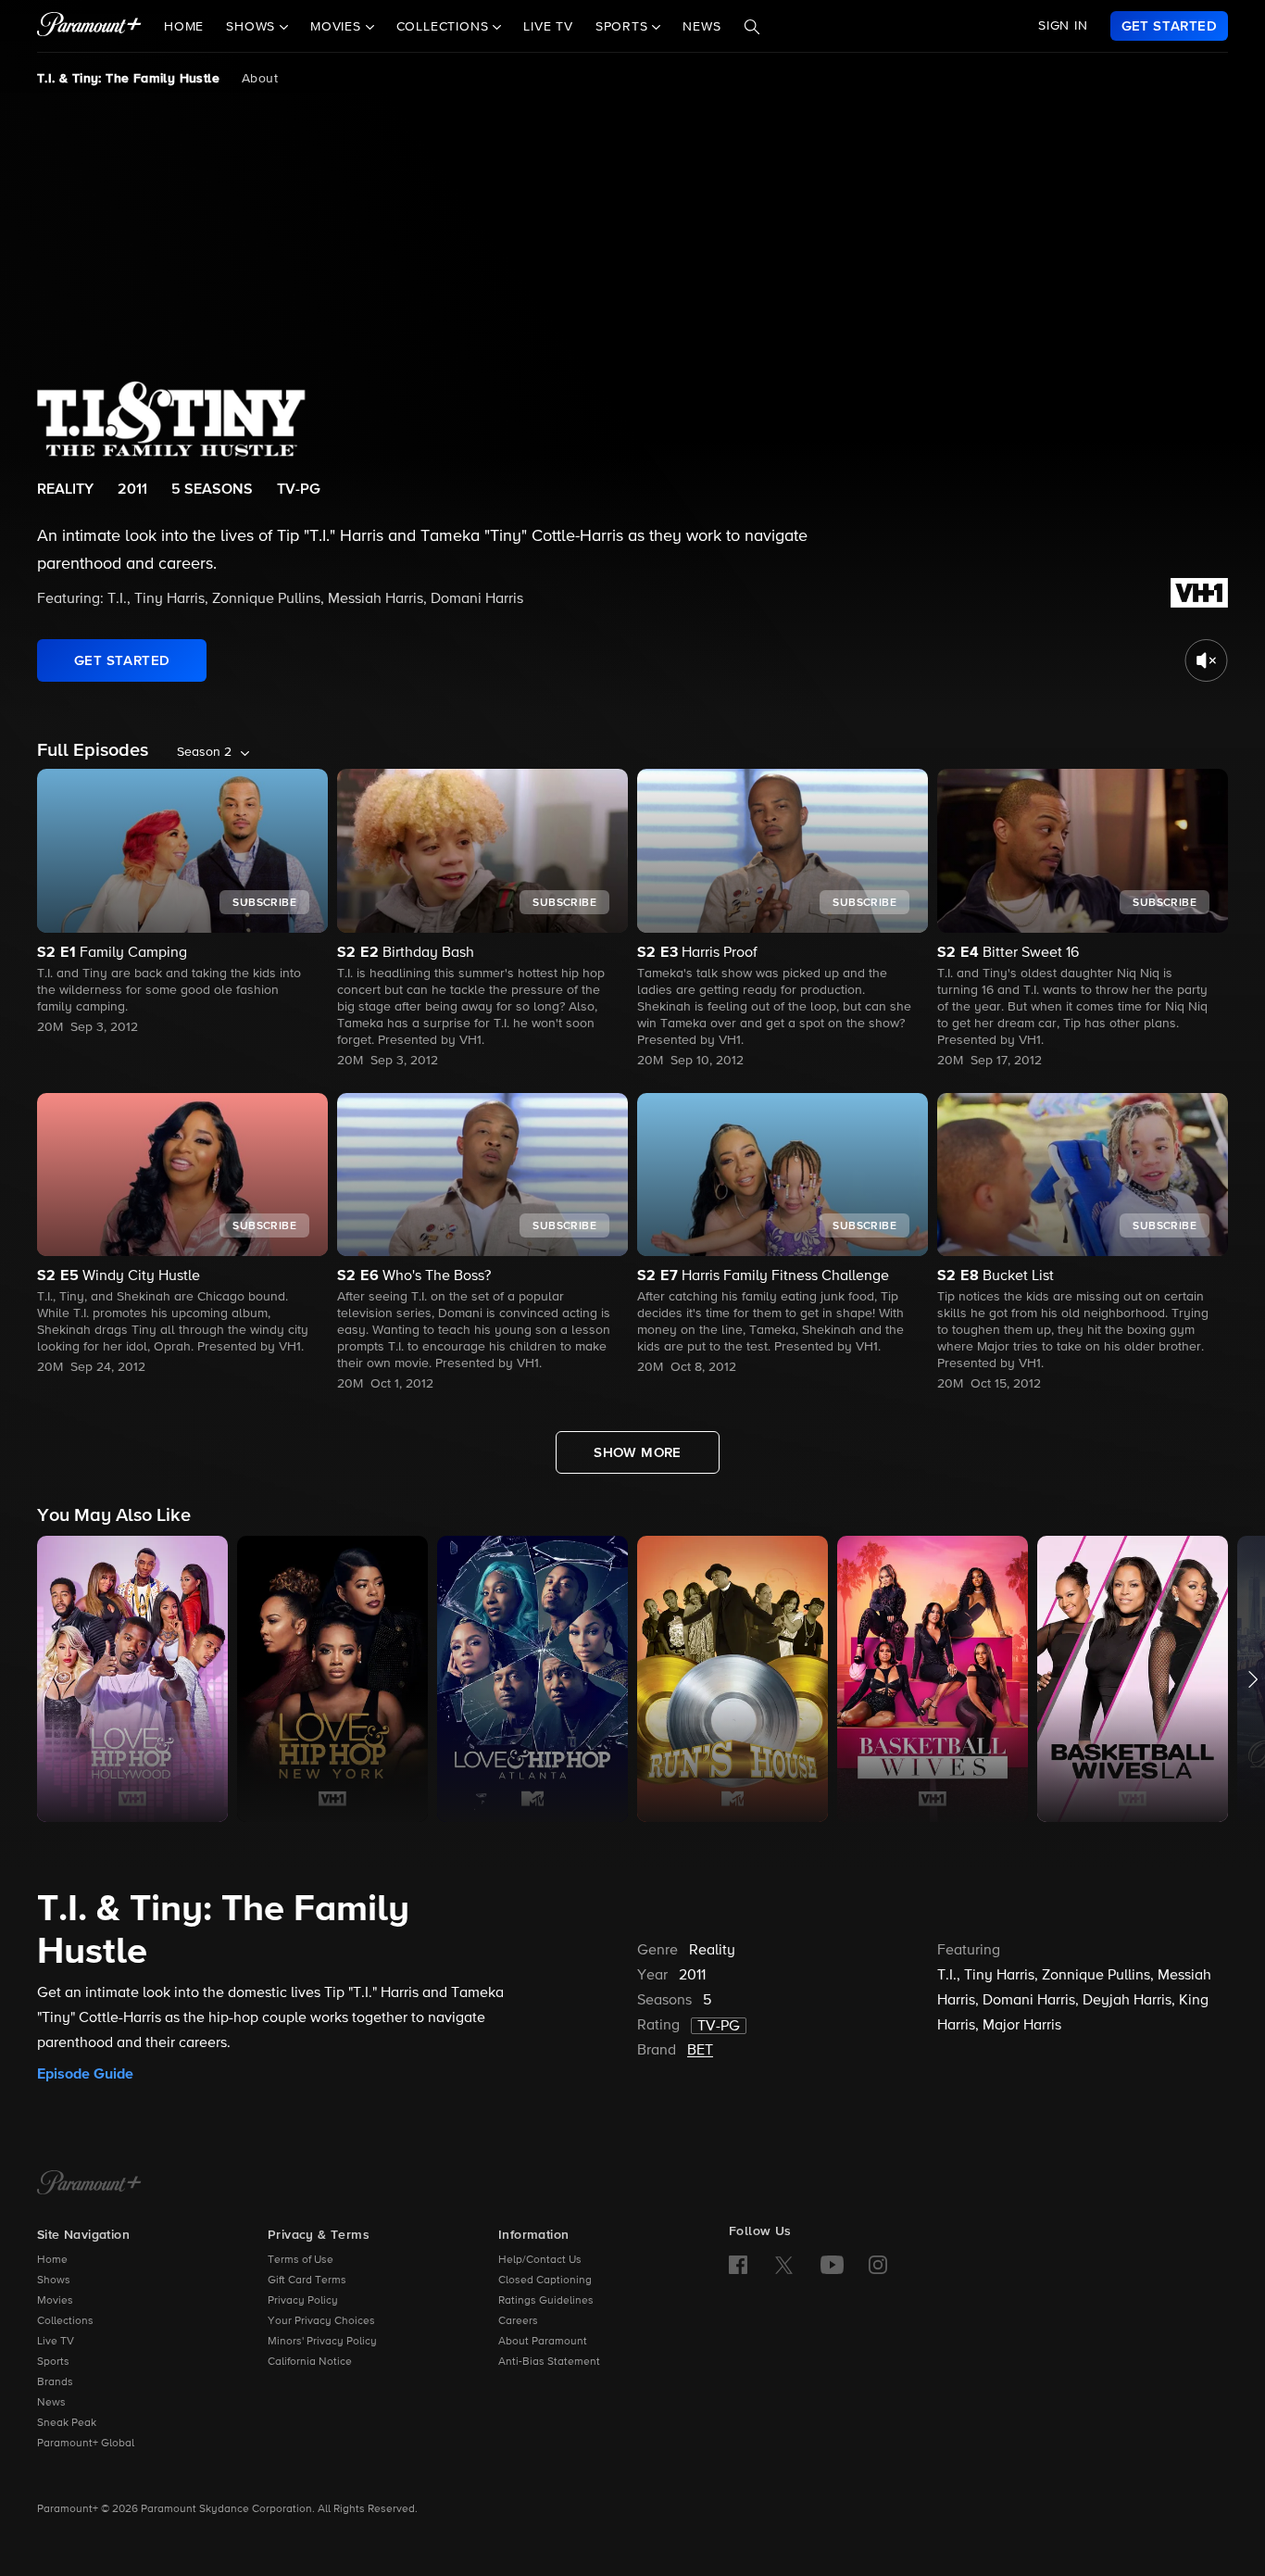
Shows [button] (253, 27)
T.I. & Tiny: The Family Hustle (128, 79)
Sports (53, 2362)
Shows (54, 2281)
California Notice (310, 2362)
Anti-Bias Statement (549, 2362)
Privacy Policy (303, 2301)
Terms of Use (301, 2260)
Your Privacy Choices (321, 2321)
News (701, 27)
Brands (55, 2382)
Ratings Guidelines (546, 2301)
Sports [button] (624, 27)
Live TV (548, 27)
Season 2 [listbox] (204, 752)
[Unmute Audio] (1206, 660)
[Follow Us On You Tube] (832, 2265)
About (260, 79)
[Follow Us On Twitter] (784, 2264)
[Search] (752, 27)
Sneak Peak (67, 2423)
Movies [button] (338, 27)
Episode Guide (85, 2074)
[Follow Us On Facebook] (738, 2265)
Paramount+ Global (86, 2444)
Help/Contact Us (540, 2260)
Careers (518, 2321)
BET (700, 2051)
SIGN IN (1063, 26)
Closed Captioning (545, 2281)
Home (184, 27)
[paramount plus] (89, 26)
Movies (55, 2301)
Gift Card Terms (307, 2281)
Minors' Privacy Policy (322, 2342)
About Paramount (543, 2342)
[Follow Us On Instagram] (878, 2265)
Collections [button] (445, 27)
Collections (65, 2321)
